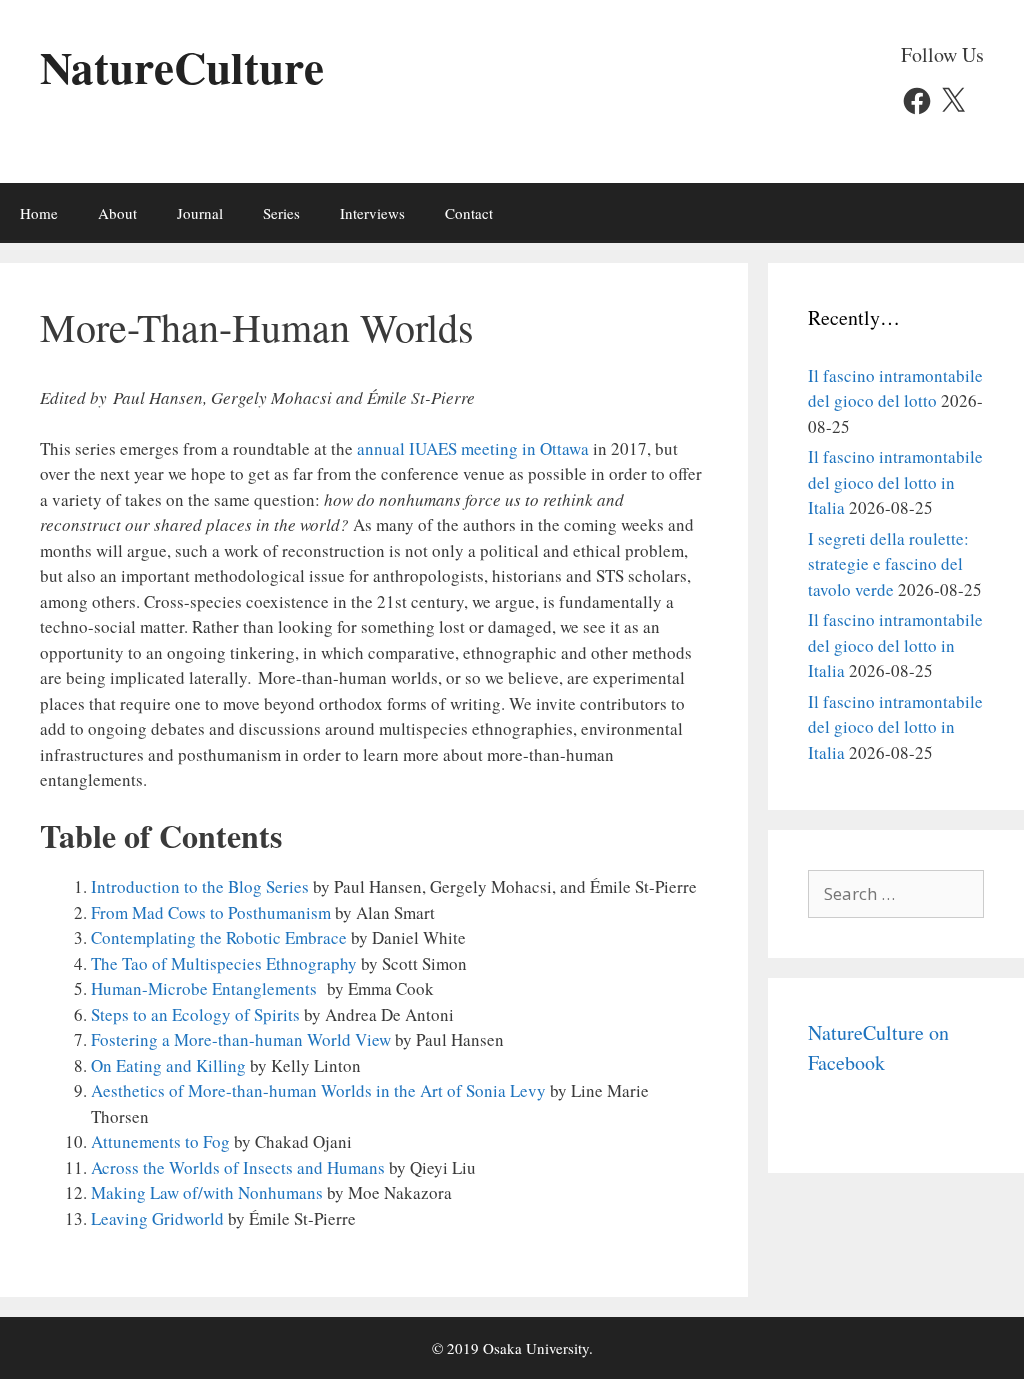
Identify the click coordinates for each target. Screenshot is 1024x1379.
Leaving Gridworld (157, 1218)
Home (39, 213)
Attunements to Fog (160, 1141)
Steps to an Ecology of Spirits (195, 1014)
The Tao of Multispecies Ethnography (224, 963)
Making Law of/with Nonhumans (207, 1192)
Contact (469, 213)
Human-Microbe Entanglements (204, 988)
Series (281, 213)
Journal (200, 213)
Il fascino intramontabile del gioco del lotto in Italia (895, 482)
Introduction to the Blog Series (200, 886)
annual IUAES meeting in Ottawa (473, 448)
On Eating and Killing (168, 1065)
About (117, 213)
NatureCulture (182, 66)
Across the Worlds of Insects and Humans (238, 1167)
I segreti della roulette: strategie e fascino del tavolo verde (888, 564)
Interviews (372, 213)
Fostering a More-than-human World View (241, 1039)
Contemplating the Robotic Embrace (219, 937)
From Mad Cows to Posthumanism (211, 912)
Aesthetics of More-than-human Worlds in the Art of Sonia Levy (318, 1090)
